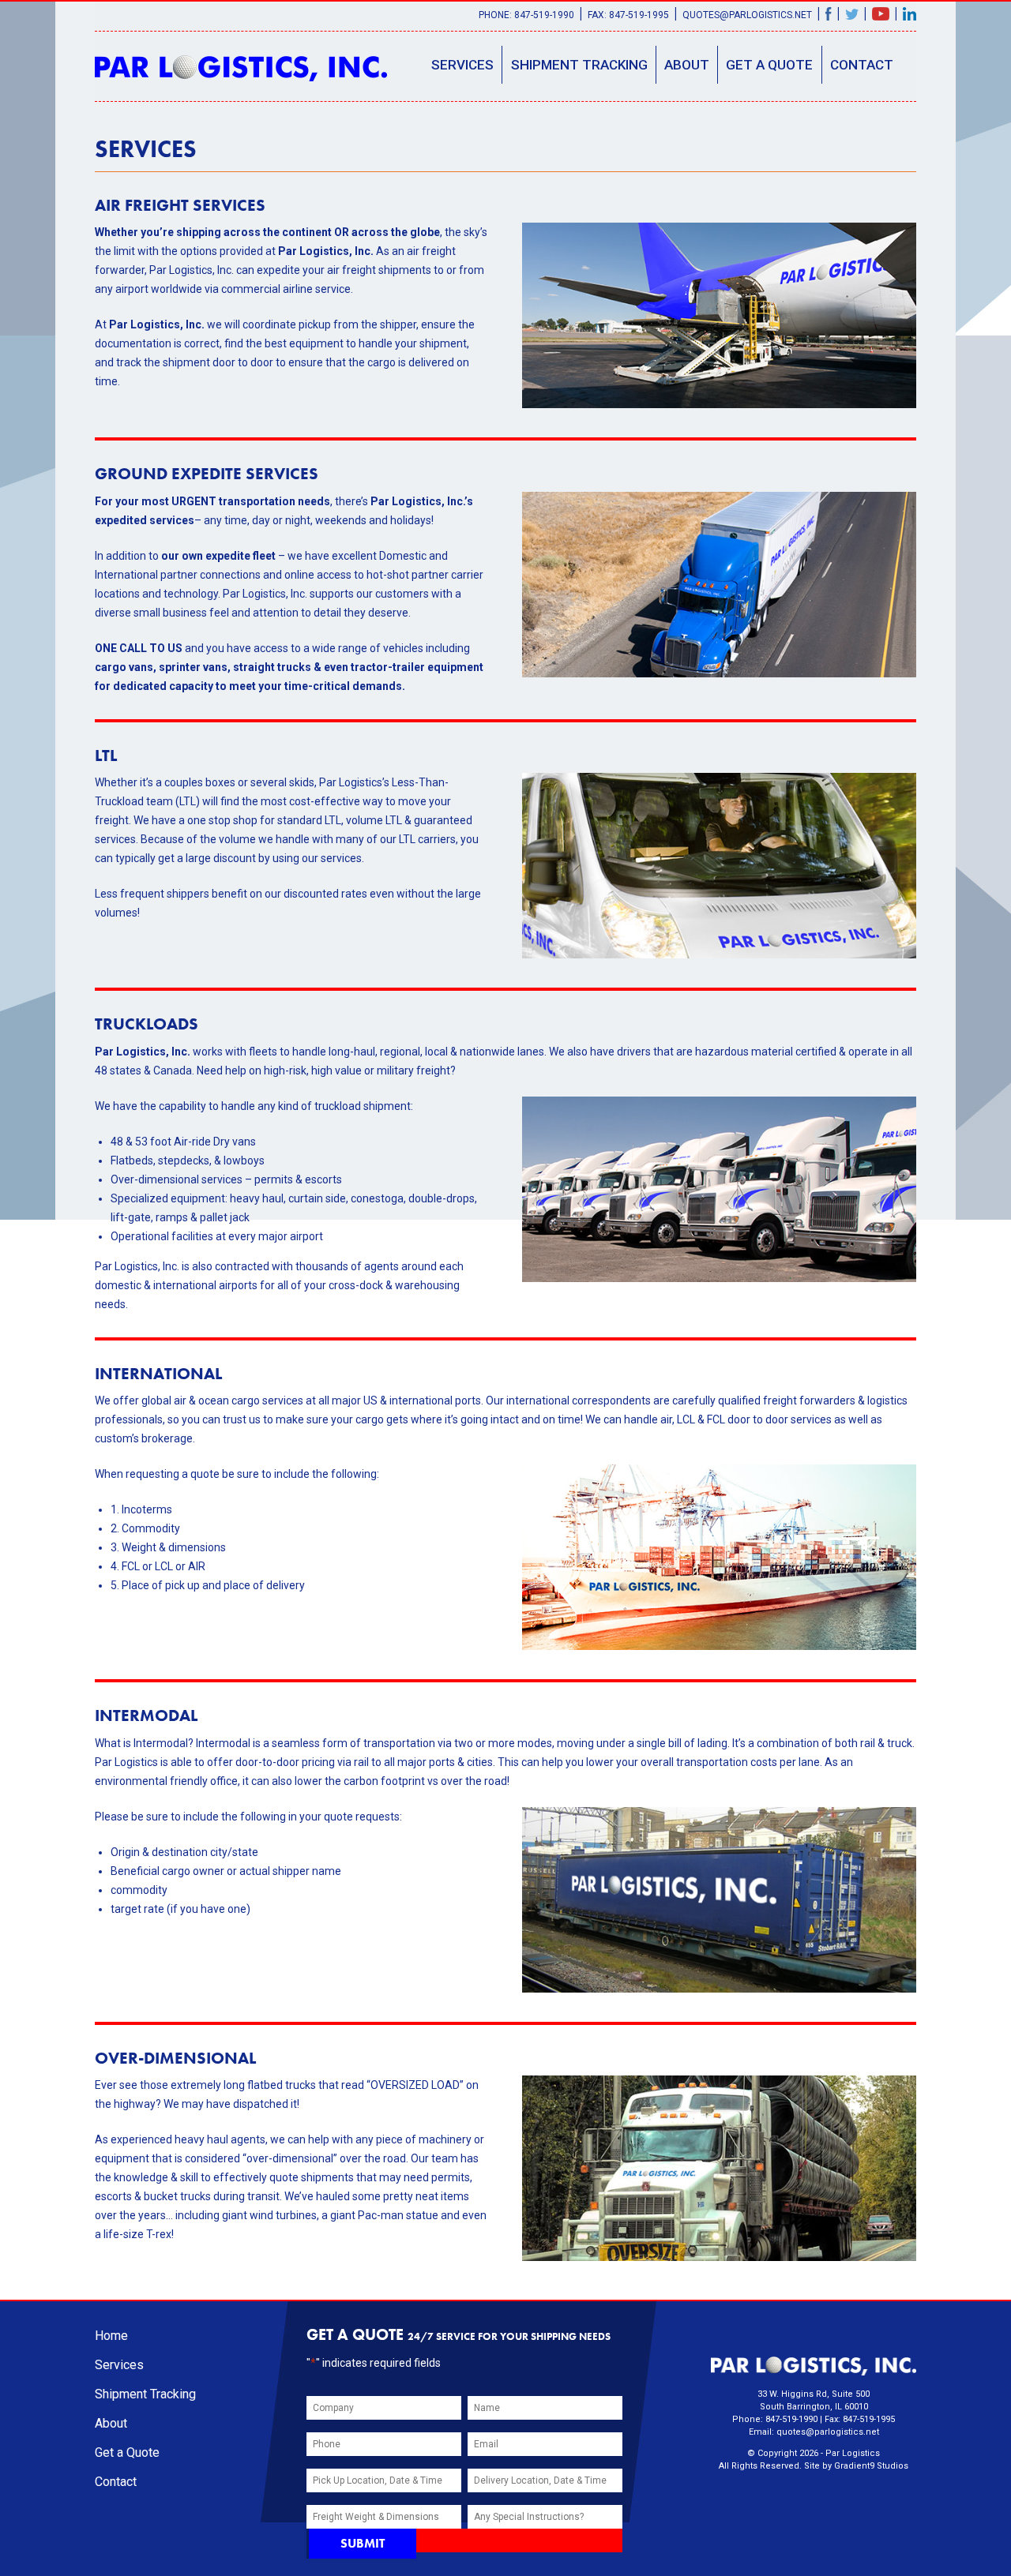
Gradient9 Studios (871, 2466)
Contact (862, 65)
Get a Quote (769, 65)
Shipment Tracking (579, 65)
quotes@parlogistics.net (747, 15)
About (687, 65)
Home (111, 2336)
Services (462, 65)
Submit (363, 2543)
